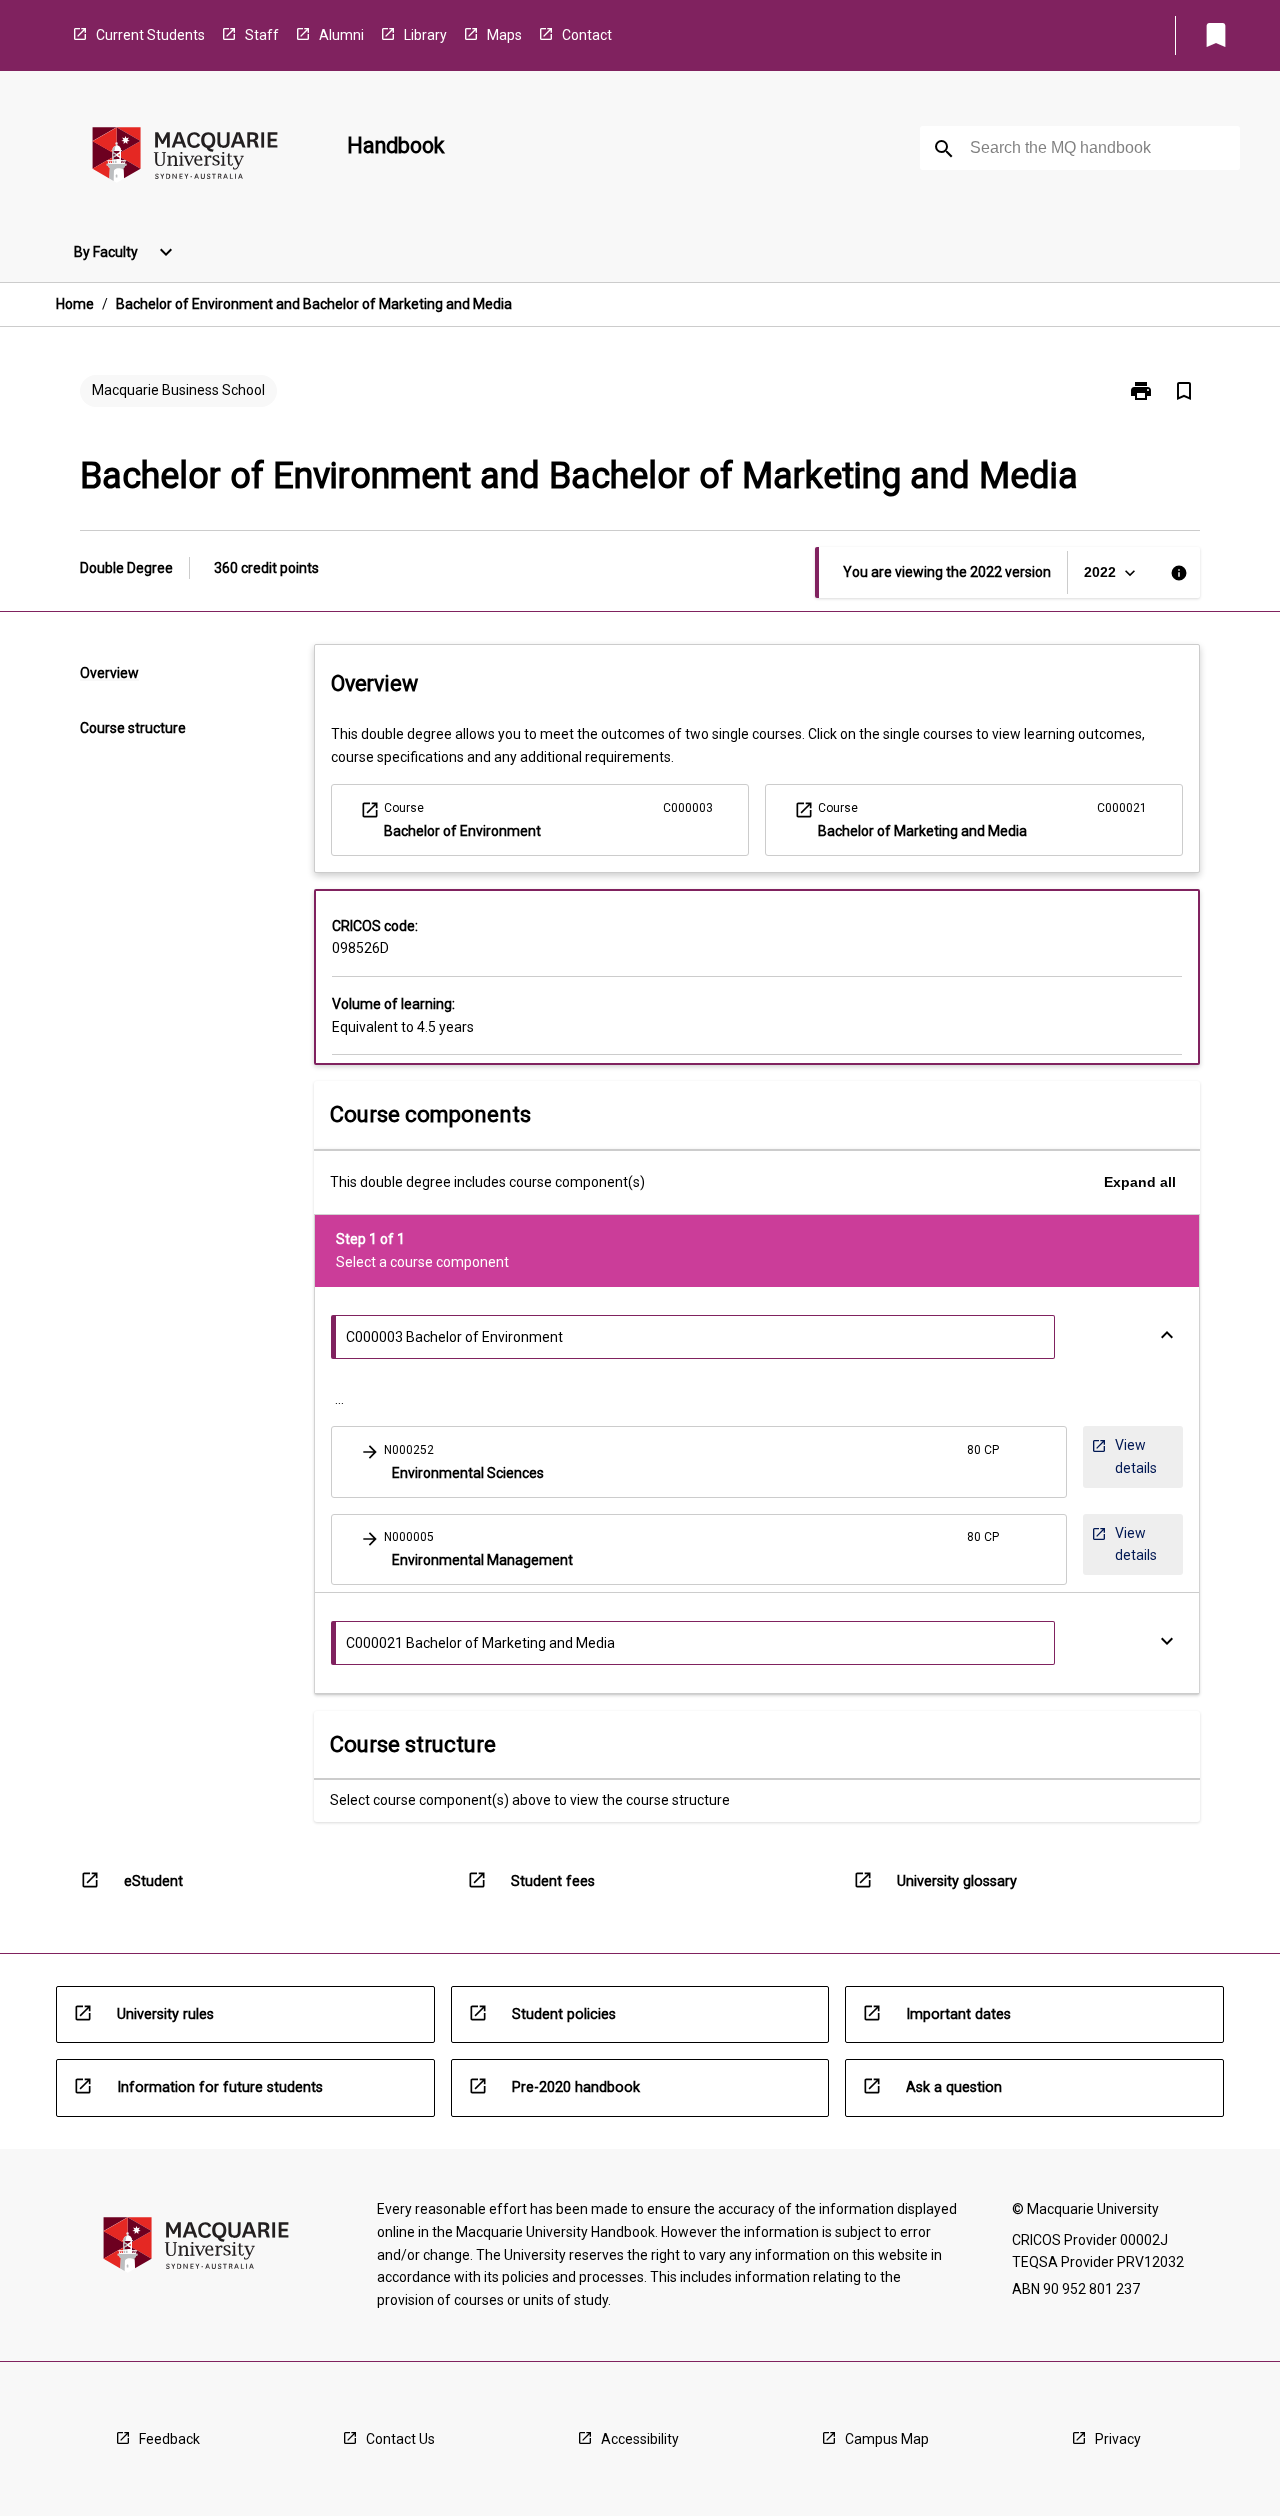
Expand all (1140, 1182)
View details (1136, 1456)
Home (75, 304)
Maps (504, 35)
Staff (262, 35)
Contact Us (400, 2439)
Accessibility (640, 2439)
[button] (699, 1461)
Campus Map (887, 2439)
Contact (587, 35)
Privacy (1118, 2439)
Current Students (150, 35)
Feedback (169, 2439)
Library (425, 35)
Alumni (341, 35)
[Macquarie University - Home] (185, 157)
